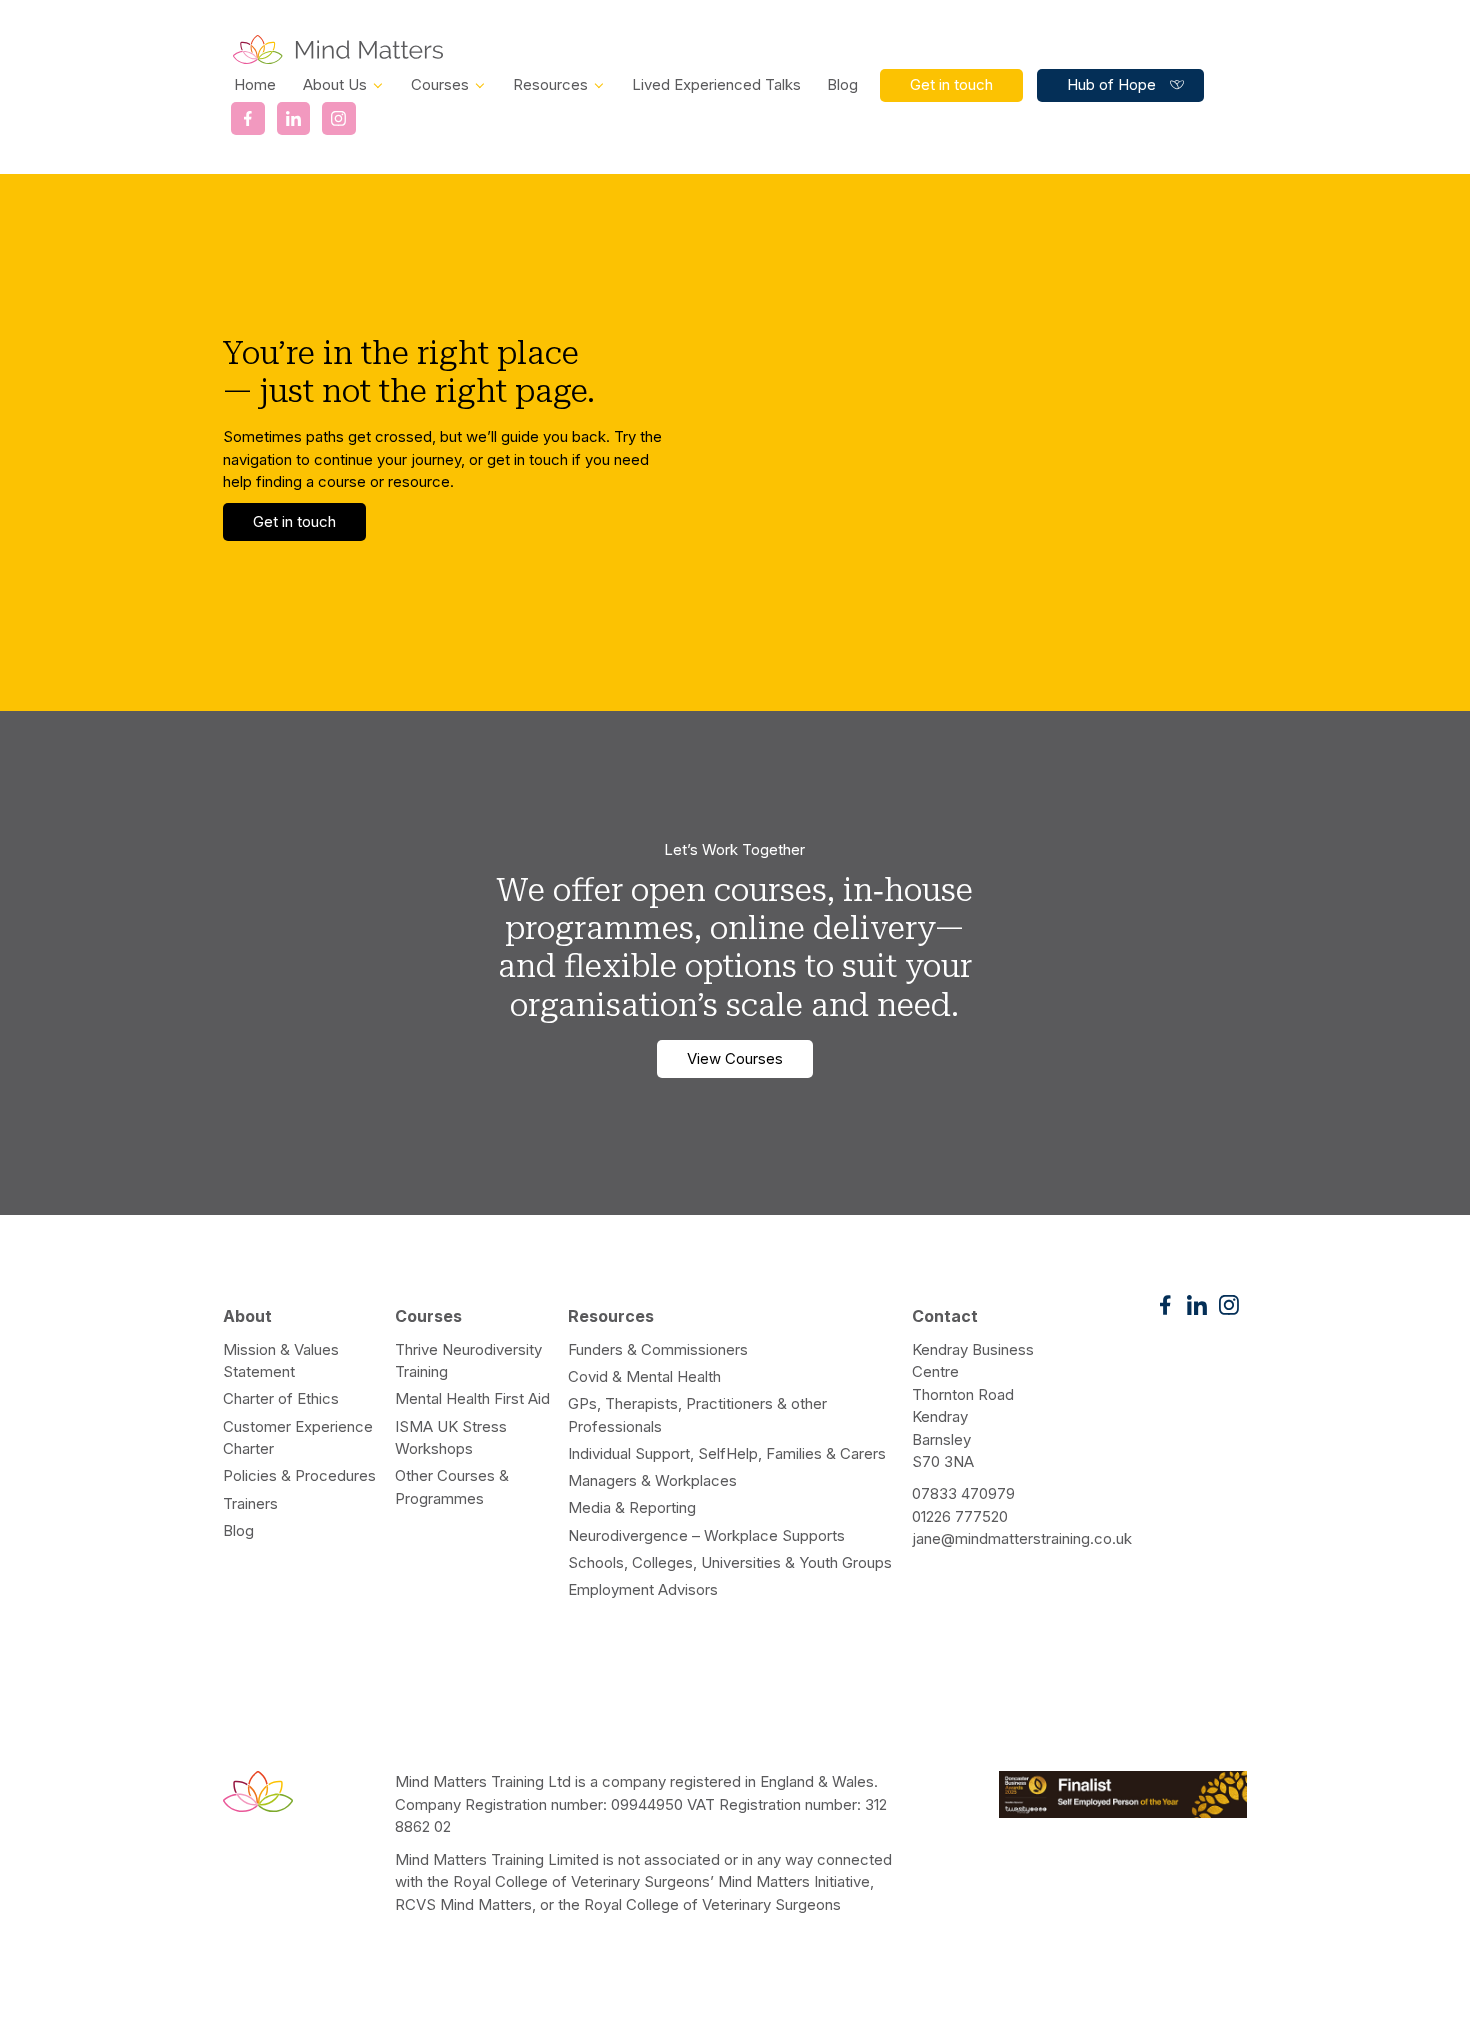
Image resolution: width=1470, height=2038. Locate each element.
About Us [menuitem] (335, 85)
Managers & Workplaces (652, 1480)
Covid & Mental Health (644, 1376)
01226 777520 (960, 1516)
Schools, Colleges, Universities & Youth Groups (730, 1562)
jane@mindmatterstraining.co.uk (1022, 1538)
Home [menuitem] (255, 85)
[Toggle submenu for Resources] (599, 84)
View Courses (735, 1058)
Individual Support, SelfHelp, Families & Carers (727, 1453)
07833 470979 (963, 1493)
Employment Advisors (643, 1589)
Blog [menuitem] (842, 85)
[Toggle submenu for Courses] (480, 84)
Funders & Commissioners (658, 1349)
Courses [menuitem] (440, 85)
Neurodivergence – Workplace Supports (706, 1535)
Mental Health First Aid (472, 1398)
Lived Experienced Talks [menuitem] (716, 85)
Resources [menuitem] (550, 85)
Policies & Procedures (299, 1475)
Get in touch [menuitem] (951, 84)
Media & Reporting (632, 1507)
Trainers (250, 1503)
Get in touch (294, 521)
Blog (238, 1530)
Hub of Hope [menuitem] (1111, 84)
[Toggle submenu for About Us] (378, 84)
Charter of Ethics (281, 1398)
